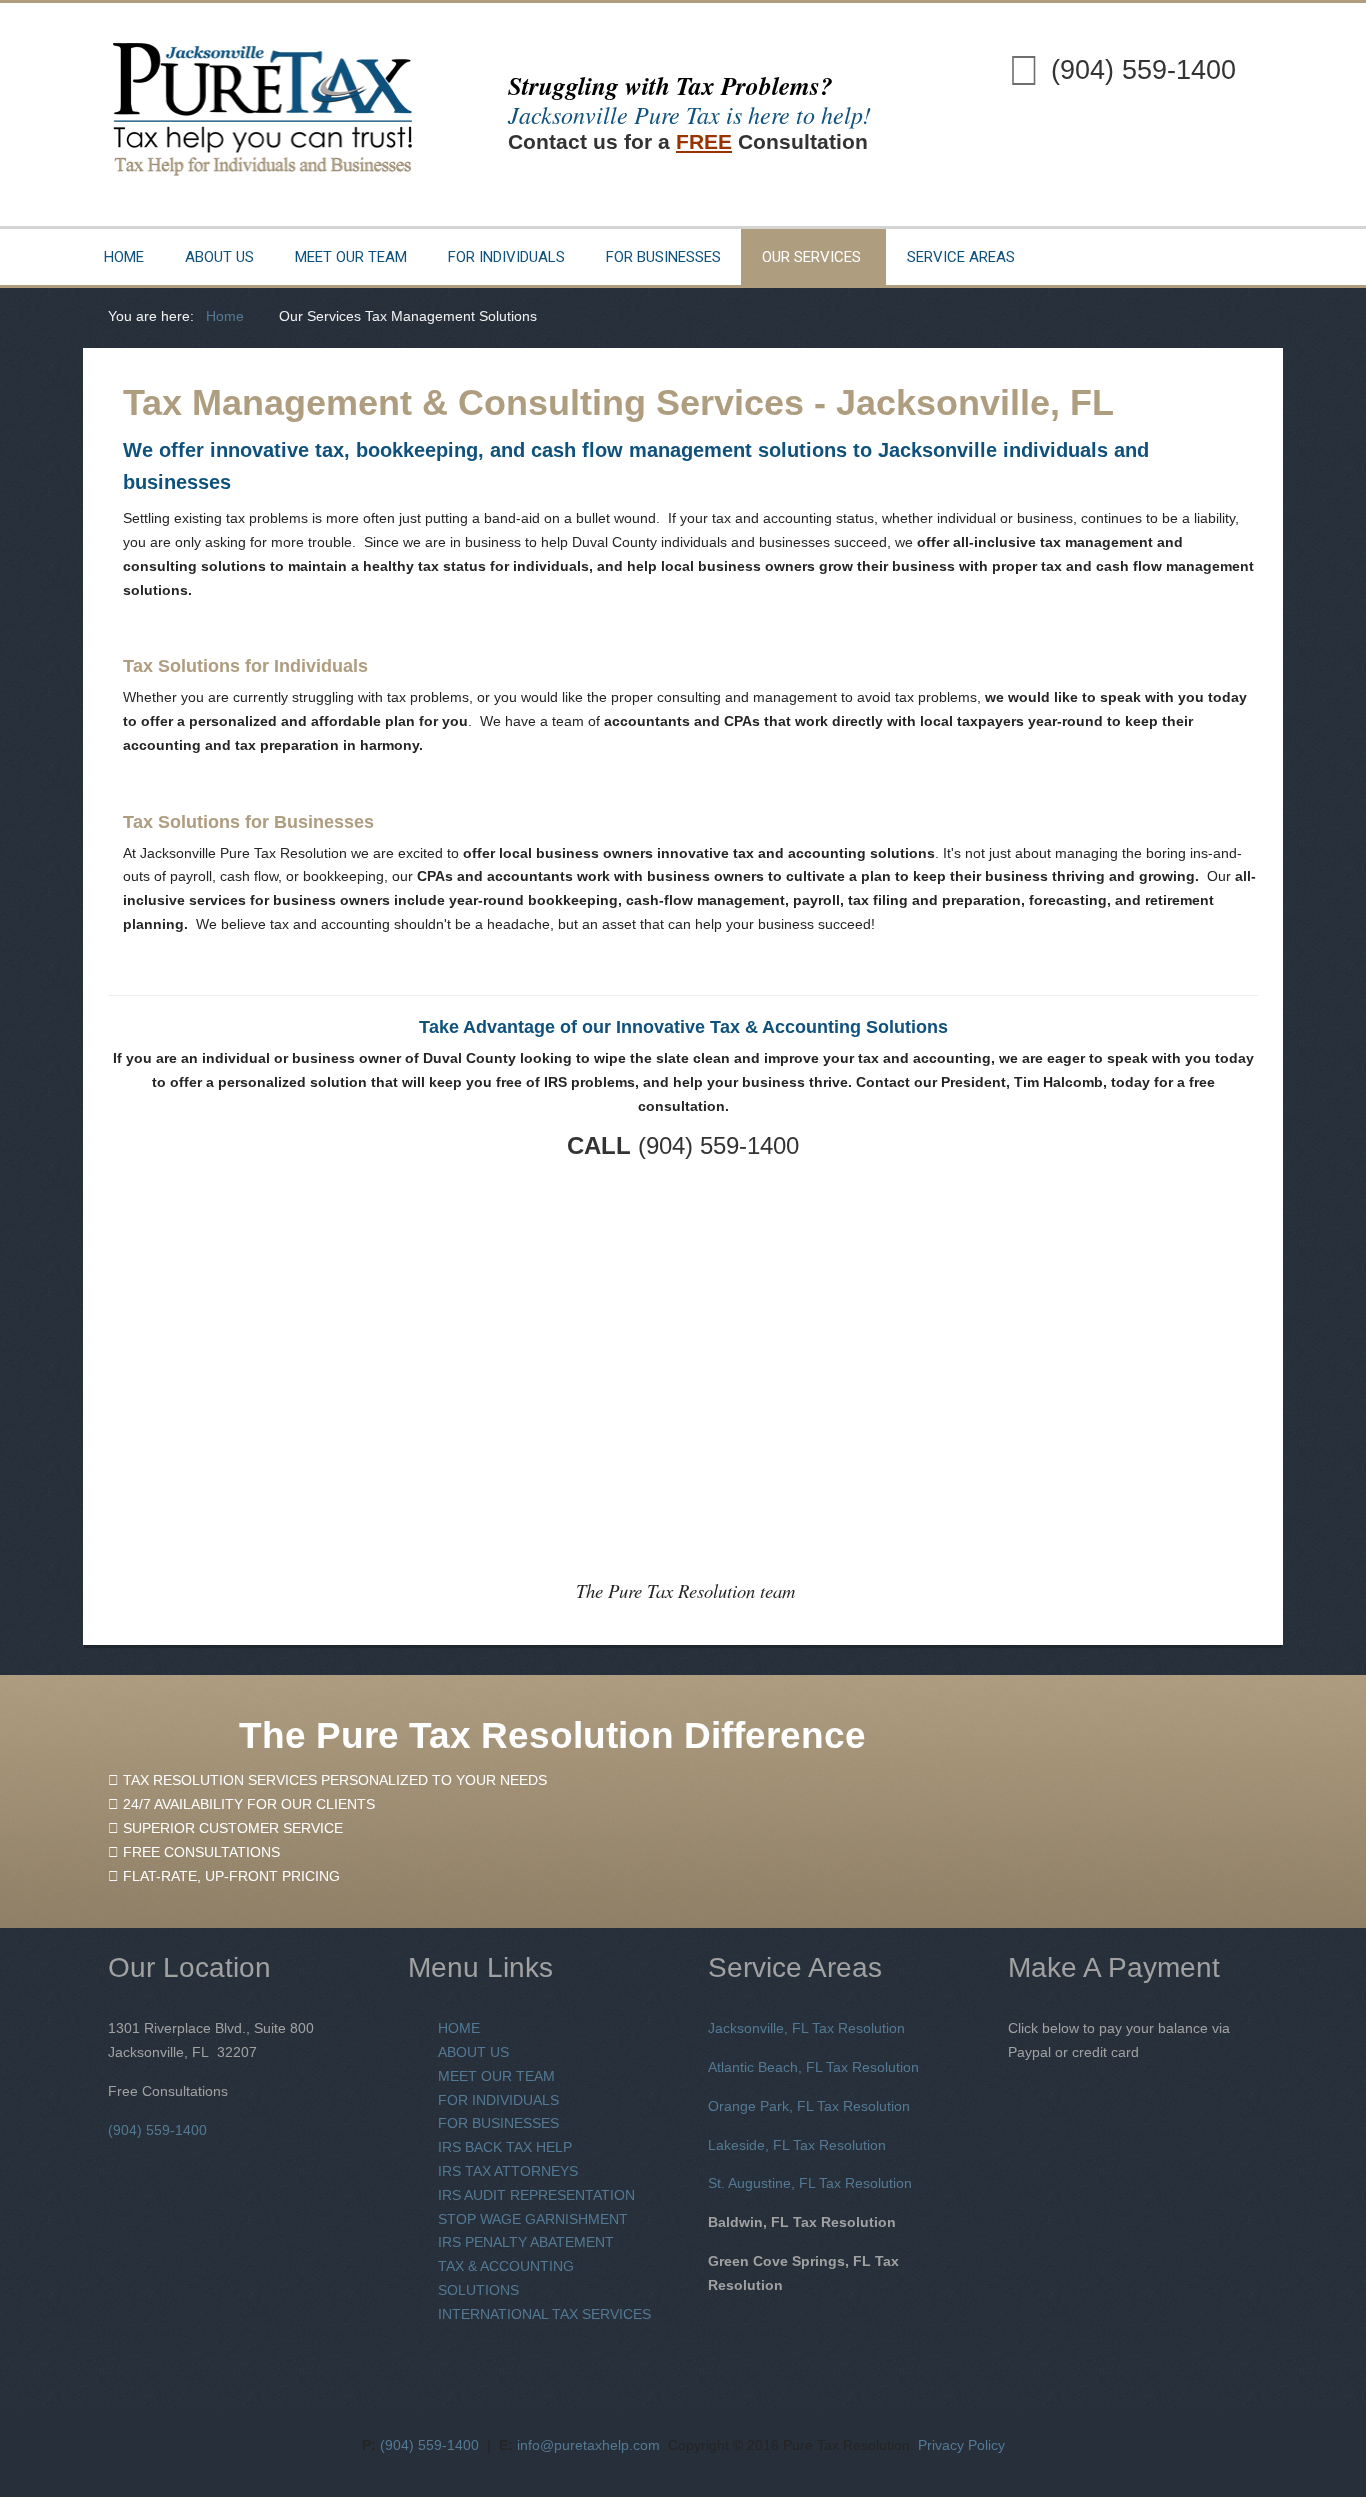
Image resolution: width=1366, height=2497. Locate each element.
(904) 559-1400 (1143, 70)
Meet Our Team (351, 257)
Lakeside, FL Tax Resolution (797, 2145)
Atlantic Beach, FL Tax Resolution (813, 2067)
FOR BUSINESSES (498, 2123)
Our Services (811, 257)
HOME (459, 2028)
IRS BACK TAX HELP (505, 2147)
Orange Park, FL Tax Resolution (809, 2106)
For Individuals (506, 257)
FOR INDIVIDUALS (498, 2100)
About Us (219, 257)
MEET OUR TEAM (496, 2076)
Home (124, 257)
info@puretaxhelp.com (588, 2445)
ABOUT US (473, 2052)
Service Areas (961, 257)
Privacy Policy (961, 2445)
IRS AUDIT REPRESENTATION (536, 2195)
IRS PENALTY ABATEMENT (526, 2242)
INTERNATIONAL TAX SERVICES (544, 2314)
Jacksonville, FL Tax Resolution (806, 2028)
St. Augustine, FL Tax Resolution (810, 2183)
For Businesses (663, 257)
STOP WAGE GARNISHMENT (533, 2219)
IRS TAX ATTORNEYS (508, 2171)
